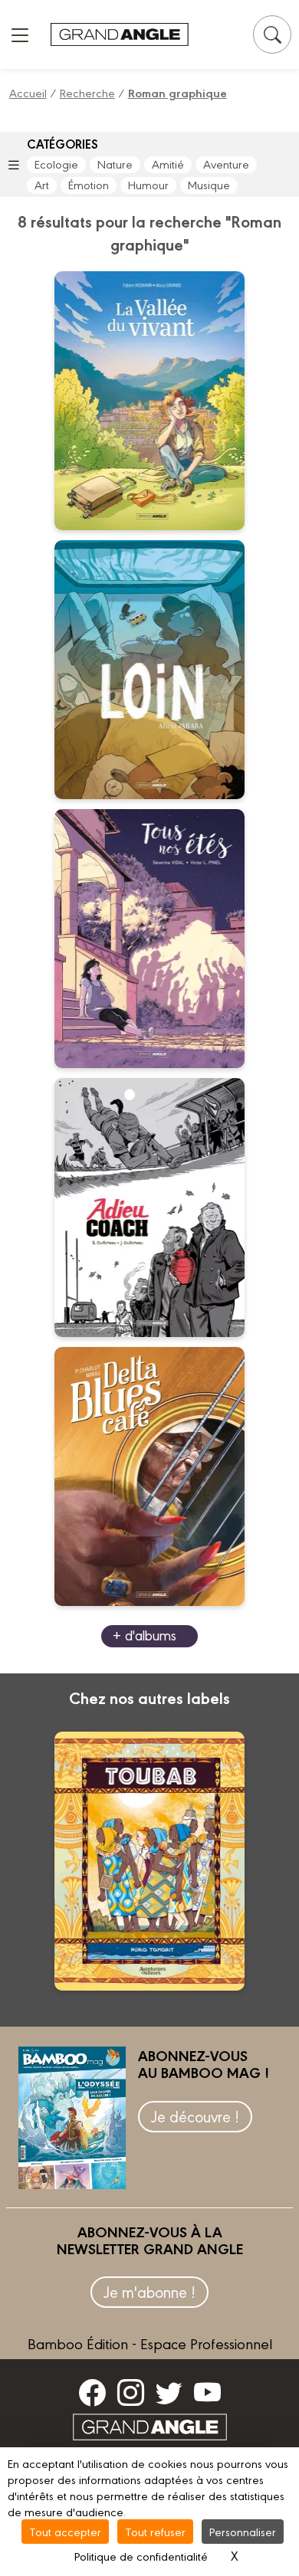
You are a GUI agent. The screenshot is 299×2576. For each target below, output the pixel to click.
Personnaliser (243, 2531)
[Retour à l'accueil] (120, 35)
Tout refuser (155, 2531)
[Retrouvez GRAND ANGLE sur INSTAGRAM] (131, 2392)
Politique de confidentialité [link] (141, 2556)
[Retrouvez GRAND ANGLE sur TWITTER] (169, 2392)
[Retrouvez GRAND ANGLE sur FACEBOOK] (92, 2392)
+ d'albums (145, 1635)
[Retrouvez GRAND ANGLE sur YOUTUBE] (207, 2392)
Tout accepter (65, 2531)
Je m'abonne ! (149, 2291)
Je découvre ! (195, 2116)
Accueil (28, 92)
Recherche (87, 92)
